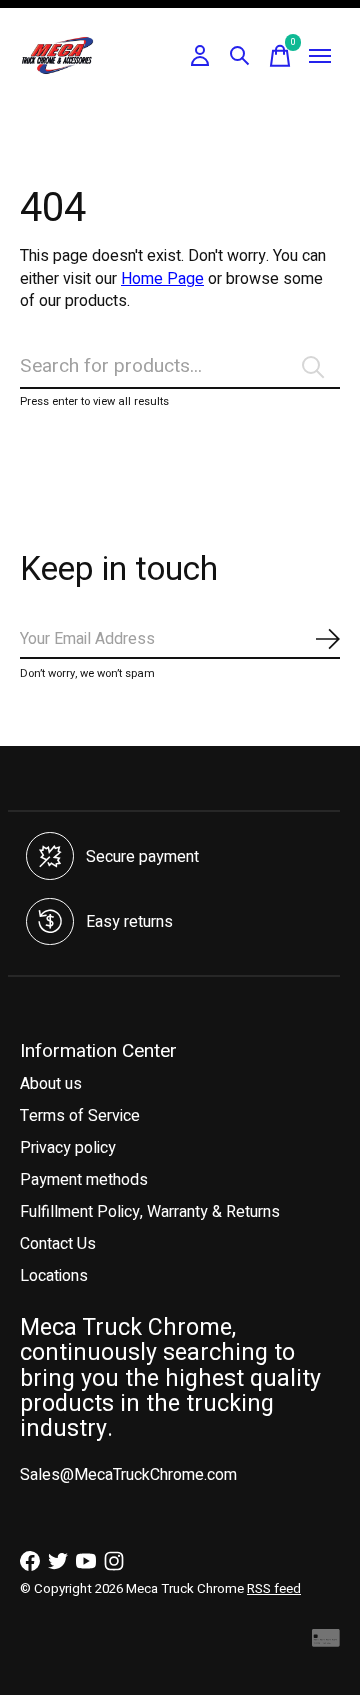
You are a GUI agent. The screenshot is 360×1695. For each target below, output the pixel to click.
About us (51, 1084)
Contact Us (58, 1244)
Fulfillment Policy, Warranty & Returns (150, 1212)
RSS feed (274, 1589)
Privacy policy (68, 1148)
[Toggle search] (240, 56)
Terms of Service (80, 1116)
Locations (54, 1276)
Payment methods (84, 1180)
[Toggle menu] (320, 56)
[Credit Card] (326, 1642)
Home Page (162, 279)
